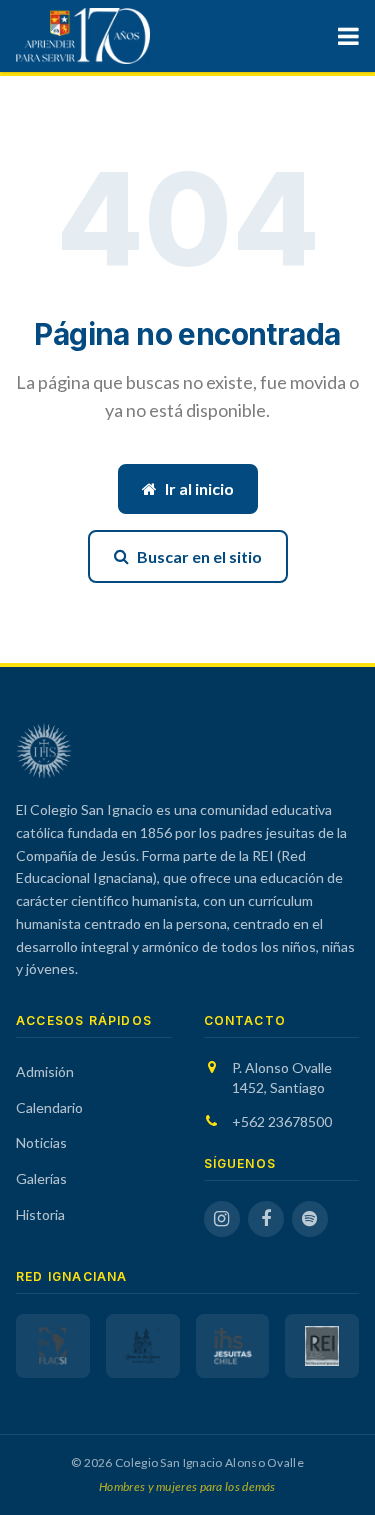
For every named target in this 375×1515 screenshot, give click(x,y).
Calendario (49, 1107)
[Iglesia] (143, 1346)
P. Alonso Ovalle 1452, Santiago (282, 1077)
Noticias (41, 1142)
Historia (40, 1214)
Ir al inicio (199, 488)
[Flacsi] (53, 1346)
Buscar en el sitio (199, 556)
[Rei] (322, 1346)
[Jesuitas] (233, 1346)
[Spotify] (310, 1219)
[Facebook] (266, 1219)
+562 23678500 (282, 1121)
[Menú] (348, 36)
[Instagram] (222, 1219)
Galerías (41, 1178)
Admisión (45, 1071)
